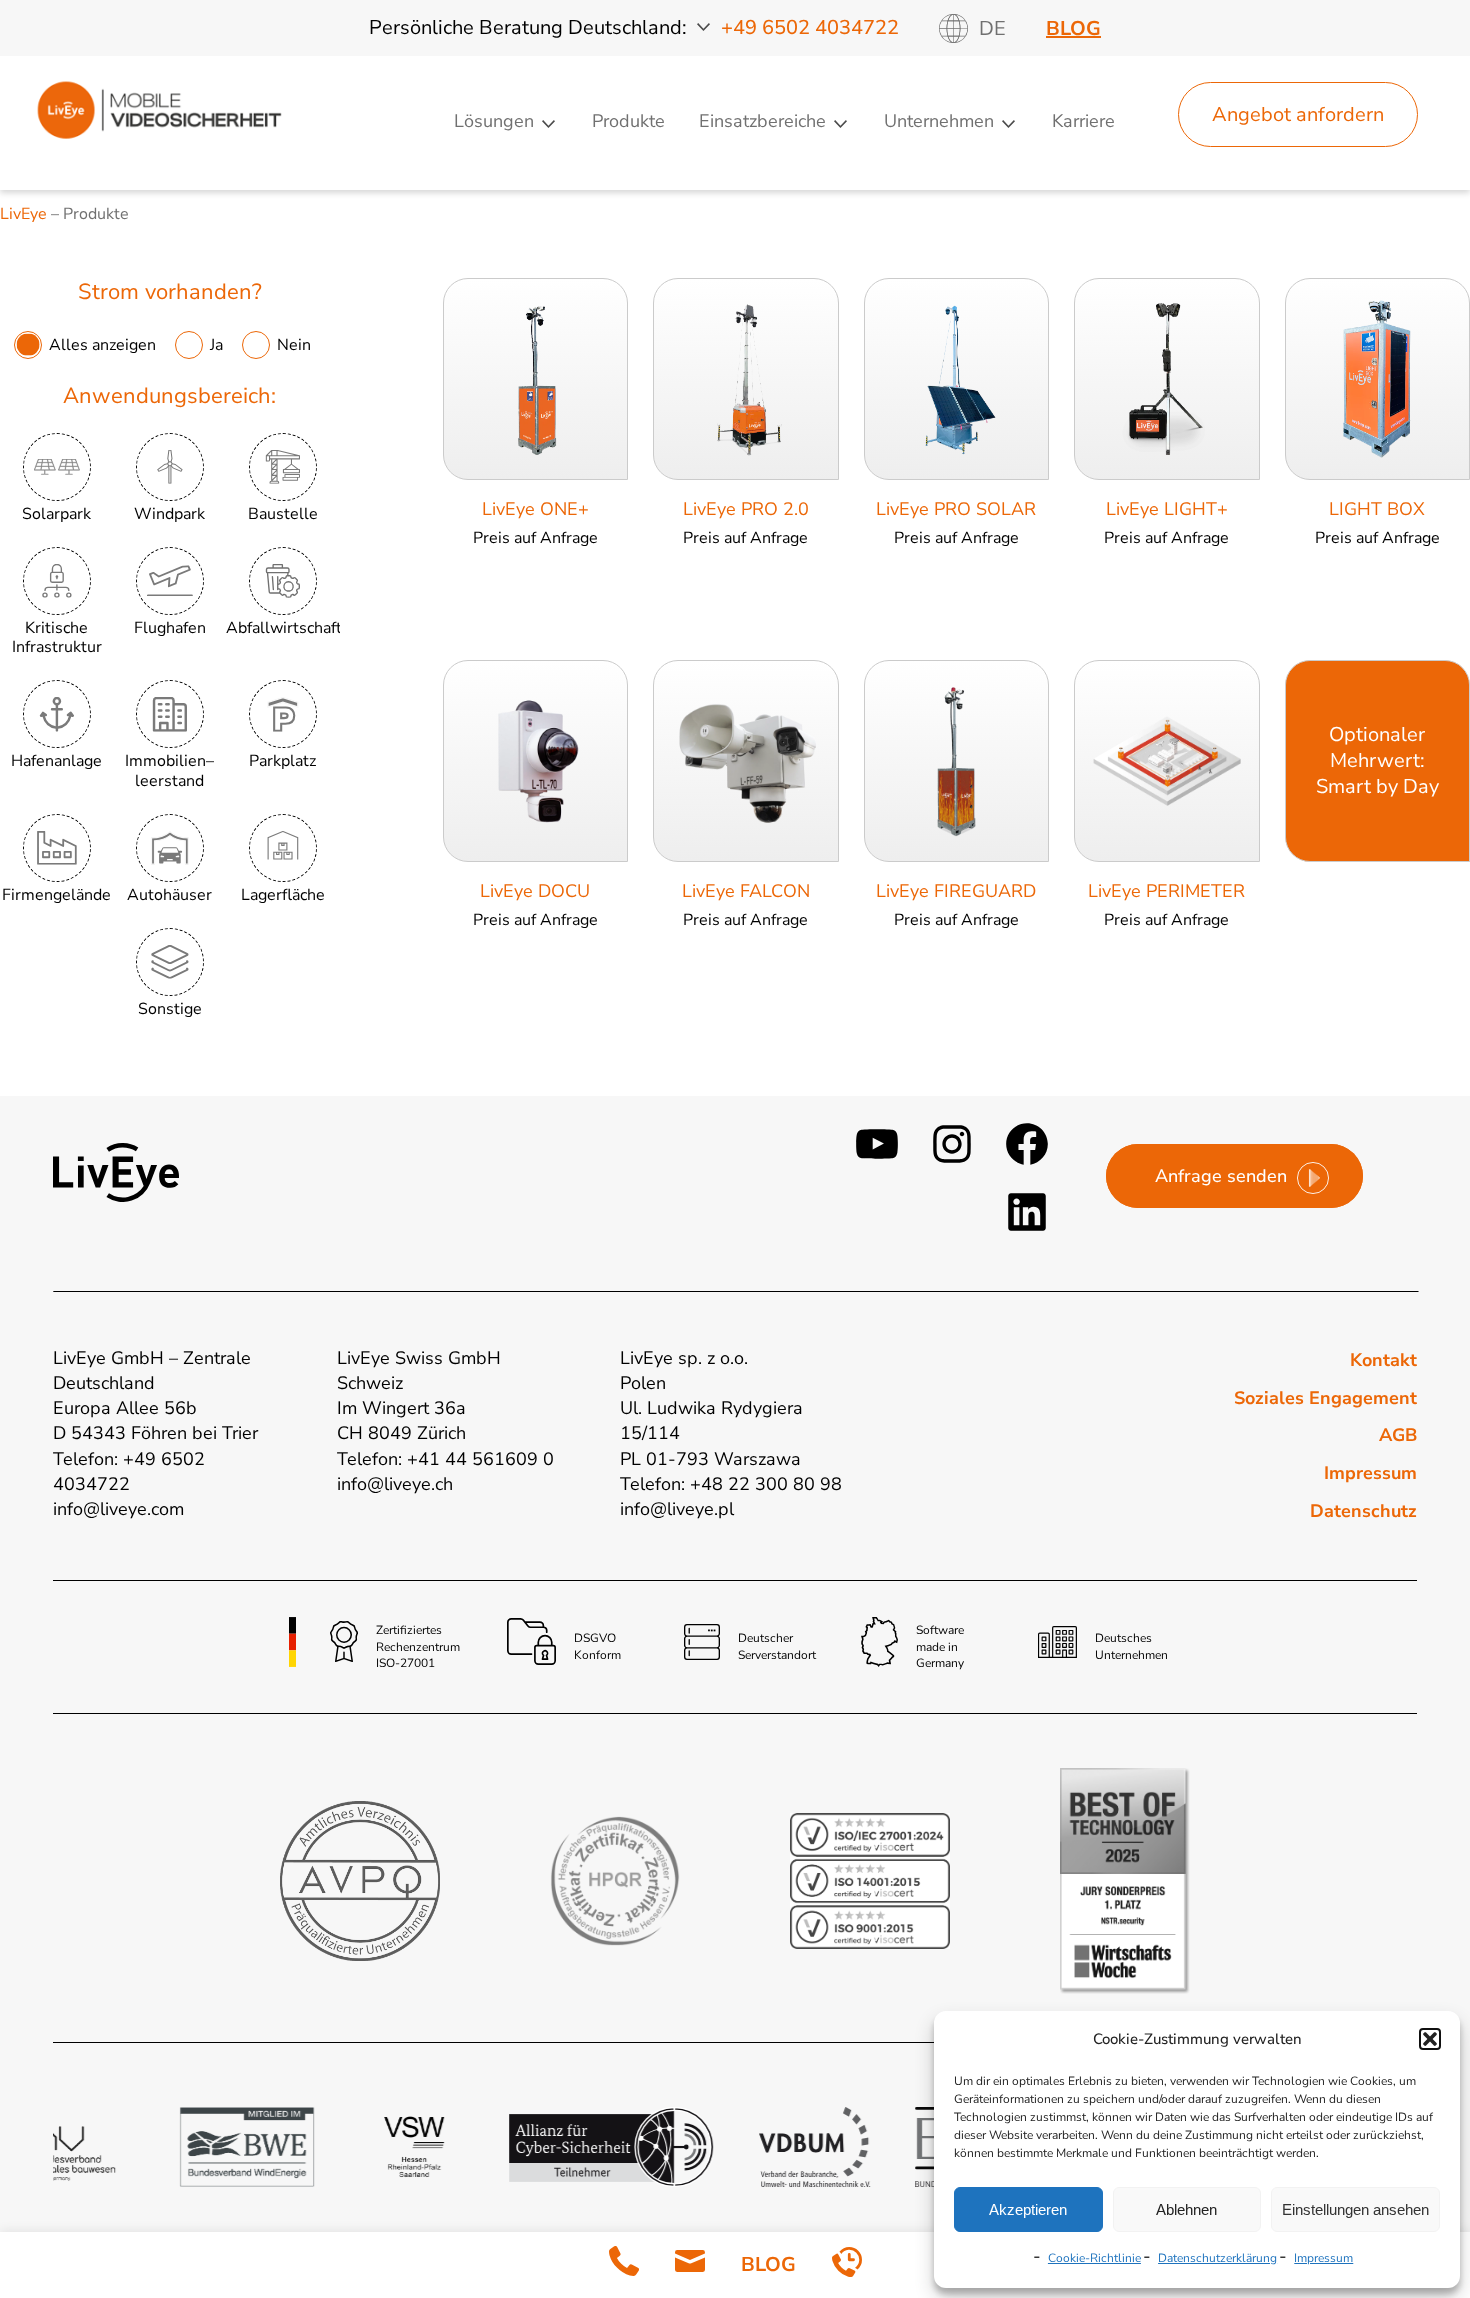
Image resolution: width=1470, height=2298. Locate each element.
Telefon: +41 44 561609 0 (445, 1459)
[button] (1430, 2039)
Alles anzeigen (104, 345)
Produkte (628, 121)
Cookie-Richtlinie (1094, 2258)
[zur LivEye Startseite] (159, 143)
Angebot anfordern (1298, 114)
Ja (218, 345)
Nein (294, 345)
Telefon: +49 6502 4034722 (129, 1471)
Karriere (1083, 121)
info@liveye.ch (395, 1484)
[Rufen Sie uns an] (624, 2265)
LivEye (23, 214)
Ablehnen (1186, 2209)
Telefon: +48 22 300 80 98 (731, 1484)
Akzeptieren (1028, 2209)
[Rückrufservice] (847, 2265)
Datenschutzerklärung (1217, 2258)
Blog (1073, 28)
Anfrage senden (1221, 1176)
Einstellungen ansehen (1355, 2209)
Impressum (1323, 2258)
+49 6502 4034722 (810, 27)
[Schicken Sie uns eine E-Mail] (690, 2265)
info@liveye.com (118, 1509)
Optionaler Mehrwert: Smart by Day (1377, 761)
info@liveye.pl (677, 1509)
